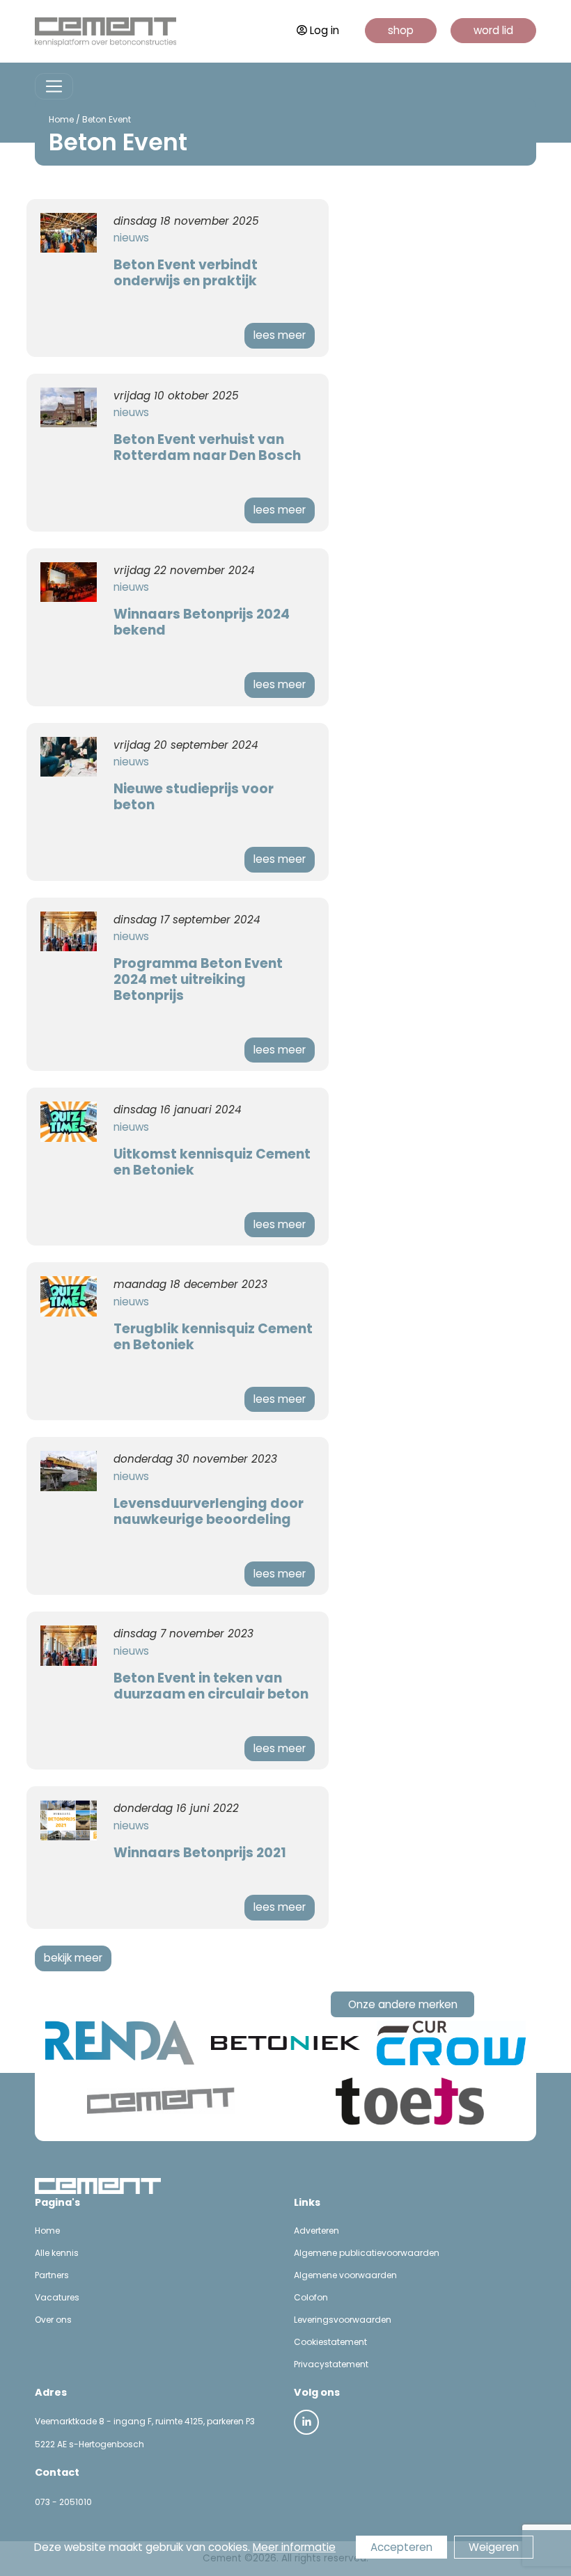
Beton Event (107, 119)
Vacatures (57, 2297)
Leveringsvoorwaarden (343, 2320)
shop (401, 30)
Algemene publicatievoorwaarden (367, 2253)
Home (61, 119)
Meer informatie (294, 2547)
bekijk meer (73, 1958)
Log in (324, 30)
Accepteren (401, 2547)
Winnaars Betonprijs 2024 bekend (202, 622)
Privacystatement (331, 2364)
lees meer (280, 335)
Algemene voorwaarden (345, 2275)
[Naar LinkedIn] (306, 2422)
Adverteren (316, 2231)
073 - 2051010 (63, 2502)
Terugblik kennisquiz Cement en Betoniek (213, 1337)
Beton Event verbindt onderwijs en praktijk (186, 273)
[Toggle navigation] (54, 87)
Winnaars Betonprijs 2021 (200, 1853)
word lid (493, 30)
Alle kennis (57, 2253)
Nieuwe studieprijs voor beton (194, 797)
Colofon (311, 2297)
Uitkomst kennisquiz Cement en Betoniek (212, 1162)
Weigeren (494, 2547)
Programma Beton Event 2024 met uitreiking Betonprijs (198, 979)
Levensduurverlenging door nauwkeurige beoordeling (209, 1511)
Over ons (53, 2320)
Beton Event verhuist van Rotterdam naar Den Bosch (207, 447)
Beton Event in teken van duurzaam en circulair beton (211, 1686)
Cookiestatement (330, 2342)
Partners (52, 2275)
